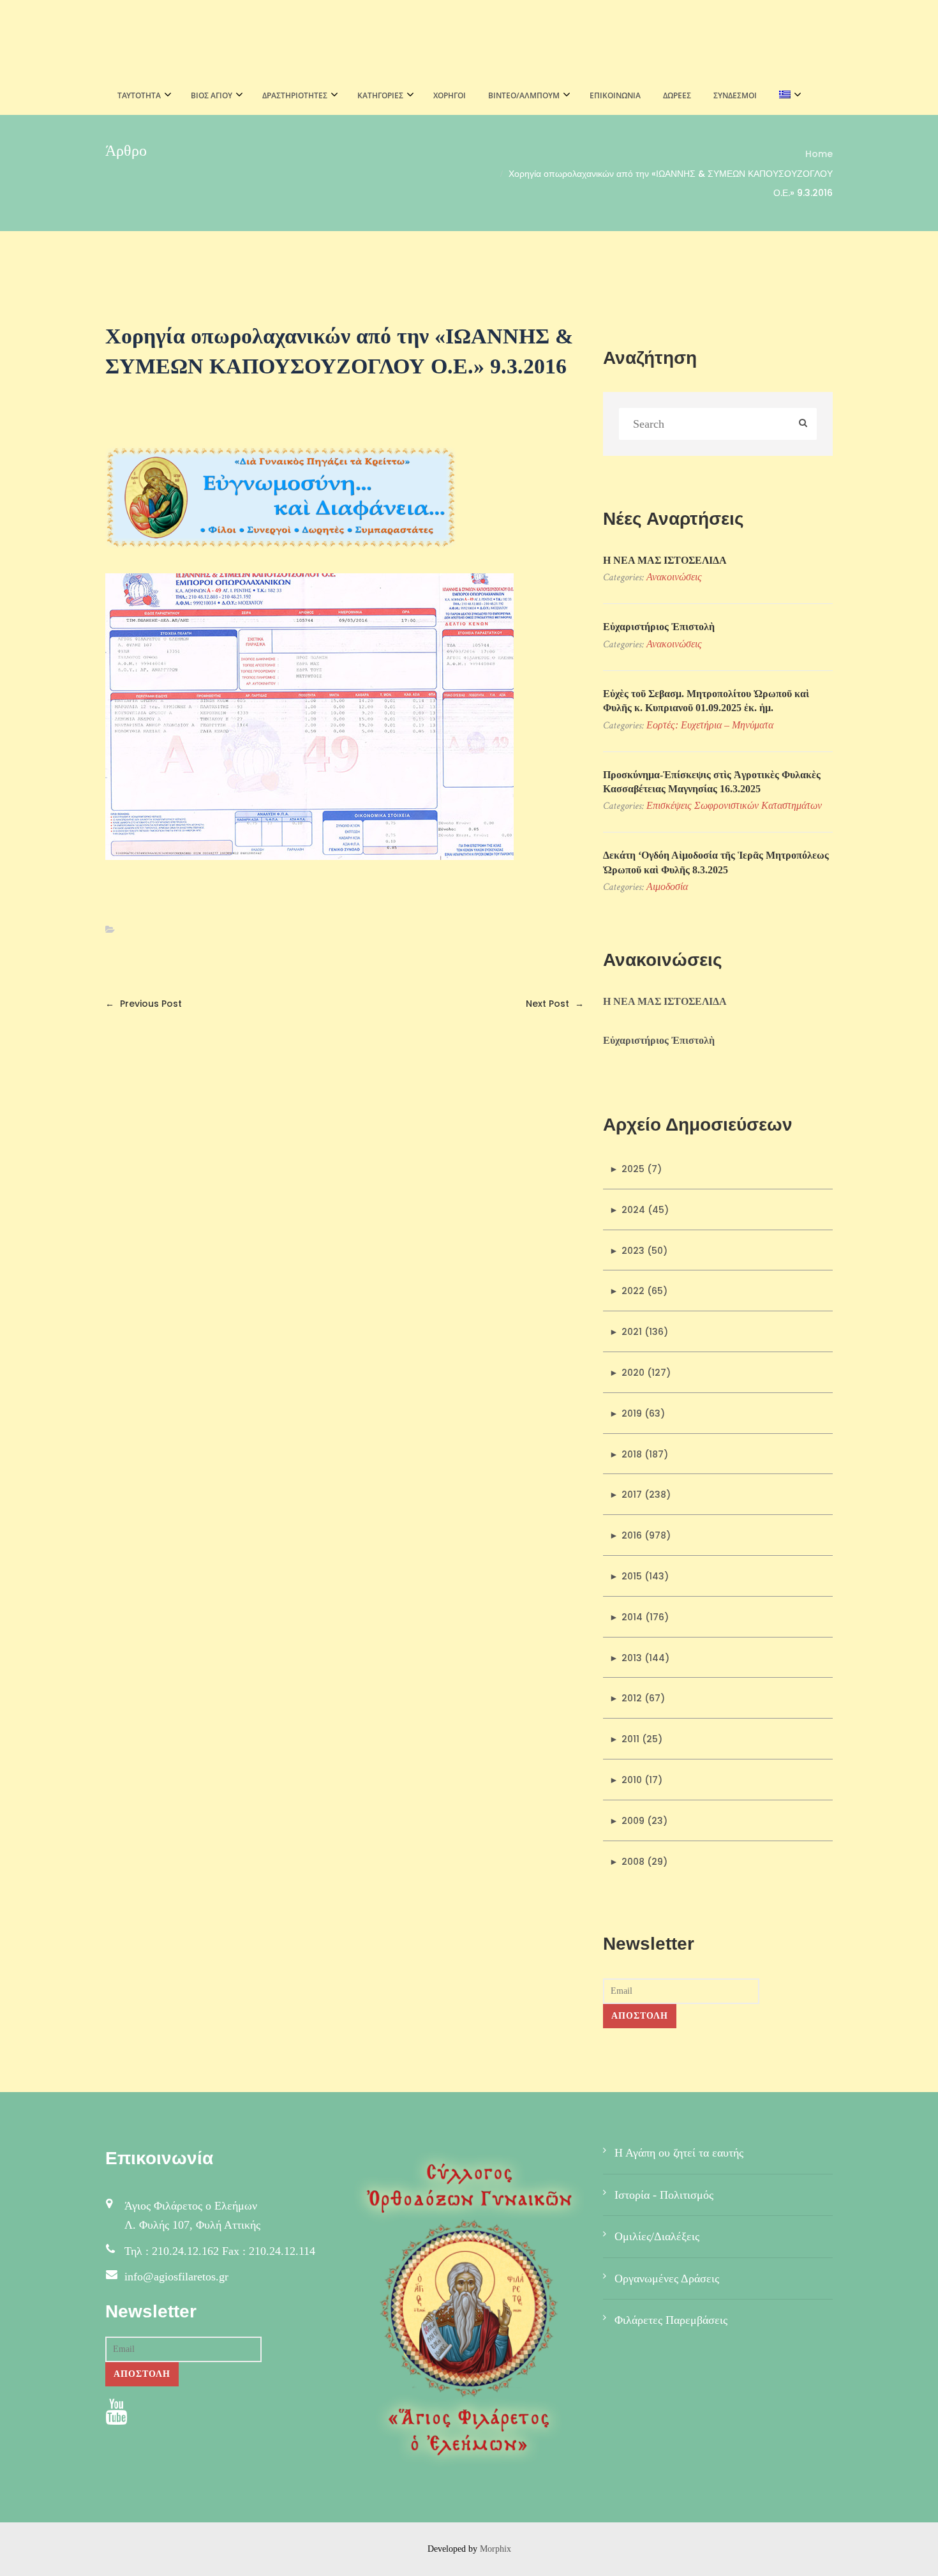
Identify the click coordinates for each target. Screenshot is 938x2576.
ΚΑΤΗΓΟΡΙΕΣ (380, 95)
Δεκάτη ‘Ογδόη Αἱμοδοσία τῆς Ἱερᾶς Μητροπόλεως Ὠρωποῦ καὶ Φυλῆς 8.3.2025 (716, 862)
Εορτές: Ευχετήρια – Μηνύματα (710, 725)
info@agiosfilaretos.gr (176, 2277)
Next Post (555, 1004)
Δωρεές (677, 95)
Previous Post (144, 1004)
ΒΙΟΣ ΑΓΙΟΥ (212, 95)
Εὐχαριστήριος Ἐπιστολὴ (659, 627)
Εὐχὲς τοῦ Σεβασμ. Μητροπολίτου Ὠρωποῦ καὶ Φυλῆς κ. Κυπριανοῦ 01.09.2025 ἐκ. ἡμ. (706, 701)
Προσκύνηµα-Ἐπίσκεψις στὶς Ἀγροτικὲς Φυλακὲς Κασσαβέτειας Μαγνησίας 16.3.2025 (712, 782)
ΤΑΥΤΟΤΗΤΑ (139, 95)
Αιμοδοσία (667, 886)
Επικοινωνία (615, 95)
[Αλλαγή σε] (786, 96)
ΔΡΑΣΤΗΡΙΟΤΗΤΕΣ (295, 95)
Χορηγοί (450, 95)
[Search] (803, 424)
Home (819, 154)
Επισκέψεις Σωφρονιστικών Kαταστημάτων (734, 805)
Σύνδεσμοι (735, 95)
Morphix (495, 2549)
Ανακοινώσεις (674, 577)
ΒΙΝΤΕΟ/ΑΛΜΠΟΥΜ (524, 95)
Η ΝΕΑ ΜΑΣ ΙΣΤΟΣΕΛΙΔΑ (665, 560)
